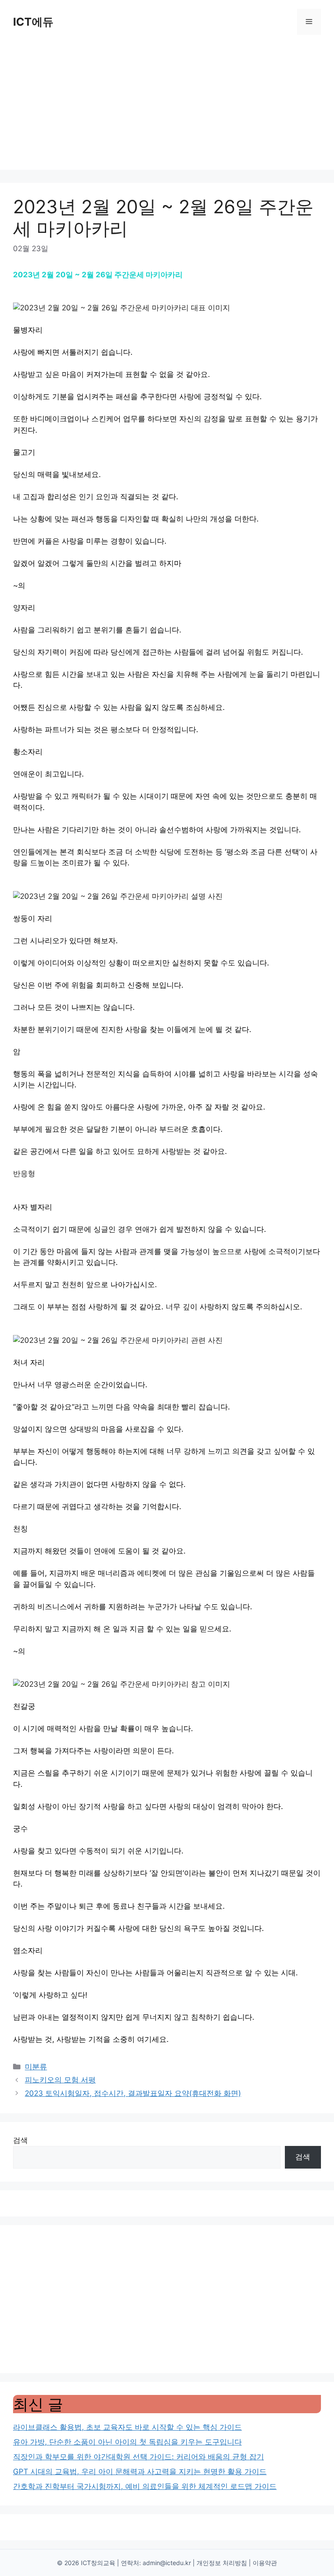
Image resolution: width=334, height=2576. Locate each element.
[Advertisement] (167, 109)
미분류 (36, 2067)
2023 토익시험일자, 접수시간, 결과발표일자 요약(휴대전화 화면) (133, 2093)
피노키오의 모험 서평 (60, 2080)
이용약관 (265, 2563)
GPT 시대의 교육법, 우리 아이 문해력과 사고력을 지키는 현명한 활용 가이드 (140, 2472)
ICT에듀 (33, 22)
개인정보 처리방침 (222, 2563)
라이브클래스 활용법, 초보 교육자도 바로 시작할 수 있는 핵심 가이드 (127, 2427)
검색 (20, 2140)
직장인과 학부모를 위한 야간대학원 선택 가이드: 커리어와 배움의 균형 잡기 (139, 2457)
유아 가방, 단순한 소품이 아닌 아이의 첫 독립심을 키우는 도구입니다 (127, 2442)
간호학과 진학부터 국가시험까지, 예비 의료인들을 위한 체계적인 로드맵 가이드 (145, 2486)
